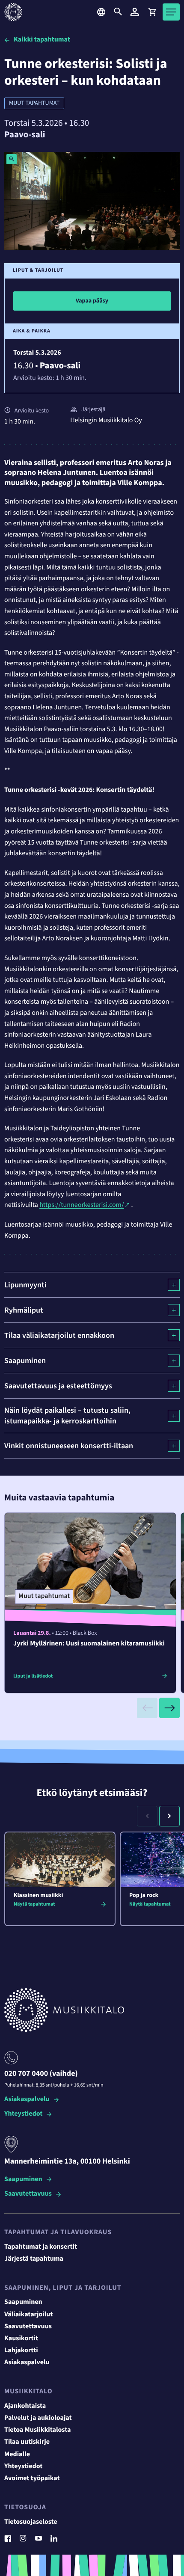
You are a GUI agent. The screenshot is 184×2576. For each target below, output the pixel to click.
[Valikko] (171, 12)
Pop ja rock (144, 1895)
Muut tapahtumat (34, 103)
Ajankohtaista (25, 2406)
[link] (152, 12)
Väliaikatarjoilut (29, 2315)
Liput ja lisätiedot (33, 1676)
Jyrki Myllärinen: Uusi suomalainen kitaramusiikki (89, 1644)
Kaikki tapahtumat (42, 40)
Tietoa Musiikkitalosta (37, 2430)
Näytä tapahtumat (34, 1904)
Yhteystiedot (23, 2114)
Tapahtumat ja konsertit (41, 2247)
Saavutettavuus (28, 2194)
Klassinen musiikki (38, 1895)
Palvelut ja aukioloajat (38, 2418)
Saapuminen (23, 2180)
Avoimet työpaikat (32, 2478)
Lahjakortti (21, 2351)
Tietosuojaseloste (31, 2522)
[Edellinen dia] (147, 1708)
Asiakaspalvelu (27, 2100)
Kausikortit (21, 2339)
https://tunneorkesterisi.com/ (82, 1205)
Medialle (17, 2454)
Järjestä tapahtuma (34, 2259)
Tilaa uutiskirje (27, 2442)
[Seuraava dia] (169, 1708)
